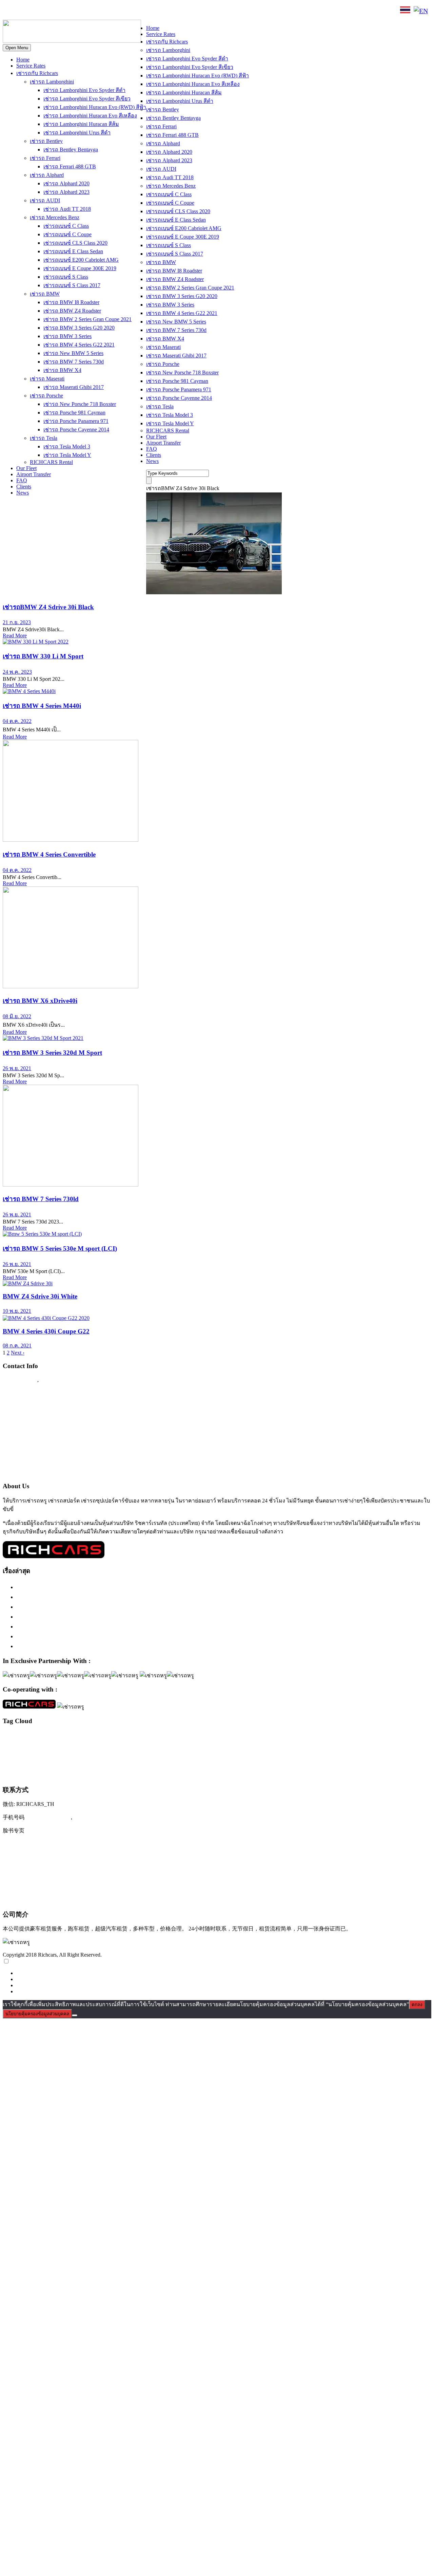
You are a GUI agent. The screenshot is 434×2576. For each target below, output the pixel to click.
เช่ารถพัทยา (160, 1762)
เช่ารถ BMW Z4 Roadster (72, 311)
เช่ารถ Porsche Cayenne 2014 (76, 430)
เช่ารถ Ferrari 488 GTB (70, 166)
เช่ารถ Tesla (44, 438)
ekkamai (52, 1737)
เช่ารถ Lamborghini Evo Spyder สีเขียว (87, 99)
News (23, 493)
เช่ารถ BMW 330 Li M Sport (43, 656)
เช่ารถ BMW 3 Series (67, 336)
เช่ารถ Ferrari (45, 158)
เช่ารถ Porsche (46, 396)
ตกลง (417, 2005)
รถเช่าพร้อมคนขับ (202, 1747)
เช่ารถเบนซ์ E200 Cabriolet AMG (81, 260)
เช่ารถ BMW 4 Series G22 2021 (79, 345)
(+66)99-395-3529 (96, 1817)
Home (23, 60)
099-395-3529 (57, 1380)
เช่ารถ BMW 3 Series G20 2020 (79, 328)
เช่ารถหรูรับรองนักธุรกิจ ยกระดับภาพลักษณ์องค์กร (83, 1617)
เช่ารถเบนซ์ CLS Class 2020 (75, 243)
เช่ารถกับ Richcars (37, 73)
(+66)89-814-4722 (48, 1817)
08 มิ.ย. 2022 (17, 1016)
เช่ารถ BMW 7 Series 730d (74, 362)
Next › (18, 1353)
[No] (75, 2015)
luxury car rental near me (271, 1737)
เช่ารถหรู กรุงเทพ (323, 1762)
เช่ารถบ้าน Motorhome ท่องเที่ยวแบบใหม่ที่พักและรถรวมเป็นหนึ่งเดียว (107, 1646)
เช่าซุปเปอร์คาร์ (268, 1747)
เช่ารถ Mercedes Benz (55, 217)
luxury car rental (113, 1736)
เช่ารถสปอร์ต (242, 1760)
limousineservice (73, 1737)
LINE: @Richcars (76, 11)
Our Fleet (26, 468)
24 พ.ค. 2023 (17, 672)
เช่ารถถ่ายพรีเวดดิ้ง (56, 1762)
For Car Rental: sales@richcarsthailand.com (57, 1445)
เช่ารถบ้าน (106, 1762)
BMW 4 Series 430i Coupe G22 (46, 1331)
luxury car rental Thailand (374, 1736)
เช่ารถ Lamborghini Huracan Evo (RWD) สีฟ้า (95, 107)
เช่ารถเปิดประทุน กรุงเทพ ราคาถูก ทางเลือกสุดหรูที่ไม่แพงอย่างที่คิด (106, 1636)
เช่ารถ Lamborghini (52, 82)
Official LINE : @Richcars (36, 1406)
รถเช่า (179, 1747)
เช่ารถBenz (293, 1747)
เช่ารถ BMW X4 (62, 370)
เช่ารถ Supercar (372, 1747)
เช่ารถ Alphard (47, 175)
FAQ (22, 480)
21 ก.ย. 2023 (17, 622)
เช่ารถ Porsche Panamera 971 (76, 421)
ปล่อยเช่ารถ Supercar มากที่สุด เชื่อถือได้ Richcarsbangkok (91, 1626)
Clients (24, 487)
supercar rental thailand (111, 1747)
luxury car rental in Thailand (228, 1737)
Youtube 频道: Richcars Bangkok (44, 1858)
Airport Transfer (34, 474)
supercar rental (77, 1747)
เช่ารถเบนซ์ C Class (66, 226)
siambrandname (50, 1747)
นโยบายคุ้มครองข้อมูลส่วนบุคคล (37, 2014)
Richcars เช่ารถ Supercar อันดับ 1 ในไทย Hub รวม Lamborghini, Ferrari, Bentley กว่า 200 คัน (135, 1597)
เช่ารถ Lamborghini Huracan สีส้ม (81, 124)
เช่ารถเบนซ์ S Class (66, 277)
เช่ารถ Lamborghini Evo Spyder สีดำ (84, 90)
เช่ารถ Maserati (47, 379)
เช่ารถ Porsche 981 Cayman (74, 413)
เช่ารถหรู (286, 1760)
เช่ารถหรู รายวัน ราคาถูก (30, 1775)
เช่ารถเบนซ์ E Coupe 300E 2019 (80, 268)
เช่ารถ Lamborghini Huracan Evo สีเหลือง (90, 116)
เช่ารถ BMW (45, 294)
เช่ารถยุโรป (204, 1761)
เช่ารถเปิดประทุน (114, 1774)
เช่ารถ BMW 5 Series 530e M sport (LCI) (60, 1248)
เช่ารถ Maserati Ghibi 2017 (74, 387)
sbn (33, 1747)
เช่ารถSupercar (343, 1747)
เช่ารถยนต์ (180, 1762)
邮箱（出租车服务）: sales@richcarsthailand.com (66, 1872)
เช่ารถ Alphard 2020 (66, 183)
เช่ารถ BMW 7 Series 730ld (41, 1199)
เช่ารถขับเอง (398, 1747)
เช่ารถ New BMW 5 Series (73, 353)
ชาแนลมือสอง (162, 1747)
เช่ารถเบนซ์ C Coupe (67, 234)
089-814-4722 (27, 11)
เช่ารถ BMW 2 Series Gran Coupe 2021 (87, 319)
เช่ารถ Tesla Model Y (67, 455)
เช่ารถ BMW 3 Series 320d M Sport (52, 1053)
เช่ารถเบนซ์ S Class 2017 (72, 285)
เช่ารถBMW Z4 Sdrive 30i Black (48, 607)
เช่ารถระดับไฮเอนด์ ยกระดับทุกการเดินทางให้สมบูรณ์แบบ (93, 1587)
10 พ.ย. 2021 (17, 1311)
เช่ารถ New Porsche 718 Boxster (80, 404)
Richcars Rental (22, 1393)
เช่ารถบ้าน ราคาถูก (133, 1762)
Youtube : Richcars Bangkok (38, 1432)
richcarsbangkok (16, 1747)
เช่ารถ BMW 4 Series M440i (42, 706)
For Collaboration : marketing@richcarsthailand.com (68, 1459)
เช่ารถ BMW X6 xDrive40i (40, 1001)
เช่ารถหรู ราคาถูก (357, 1762)
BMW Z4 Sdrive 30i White (40, 1296)
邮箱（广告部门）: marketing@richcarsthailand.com (70, 1886)
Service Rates (31, 66)
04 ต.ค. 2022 (17, 721)
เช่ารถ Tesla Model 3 (67, 446)
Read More (15, 636)
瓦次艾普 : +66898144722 (36, 1900)
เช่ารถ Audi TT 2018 (67, 209)
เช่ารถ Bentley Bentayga (71, 150)
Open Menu (17, 48)
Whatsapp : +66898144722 (36, 1472)
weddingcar (140, 1747)
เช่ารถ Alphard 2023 (66, 192)
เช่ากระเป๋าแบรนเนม (236, 1747)
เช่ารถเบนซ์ (68, 1774)
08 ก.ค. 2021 (17, 1346)
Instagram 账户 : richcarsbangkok (45, 1844)
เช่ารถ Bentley (46, 141)
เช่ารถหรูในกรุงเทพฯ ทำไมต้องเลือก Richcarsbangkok (86, 1607)
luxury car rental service (315, 1737)
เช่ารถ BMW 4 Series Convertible (49, 854)
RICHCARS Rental (51, 462)
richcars (418, 1737)
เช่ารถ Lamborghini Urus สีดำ (77, 133)
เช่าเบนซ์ (151, 1775)
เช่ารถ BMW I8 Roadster (71, 302)
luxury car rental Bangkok (172, 1737)
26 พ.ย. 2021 (17, 1068)
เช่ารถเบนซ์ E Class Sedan (73, 251)
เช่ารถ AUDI (45, 200)
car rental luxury (31, 1737)
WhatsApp (118, 11)
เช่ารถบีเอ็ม (84, 1762)
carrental (9, 1737)
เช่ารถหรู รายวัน (388, 1762)
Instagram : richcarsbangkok (38, 1419)
